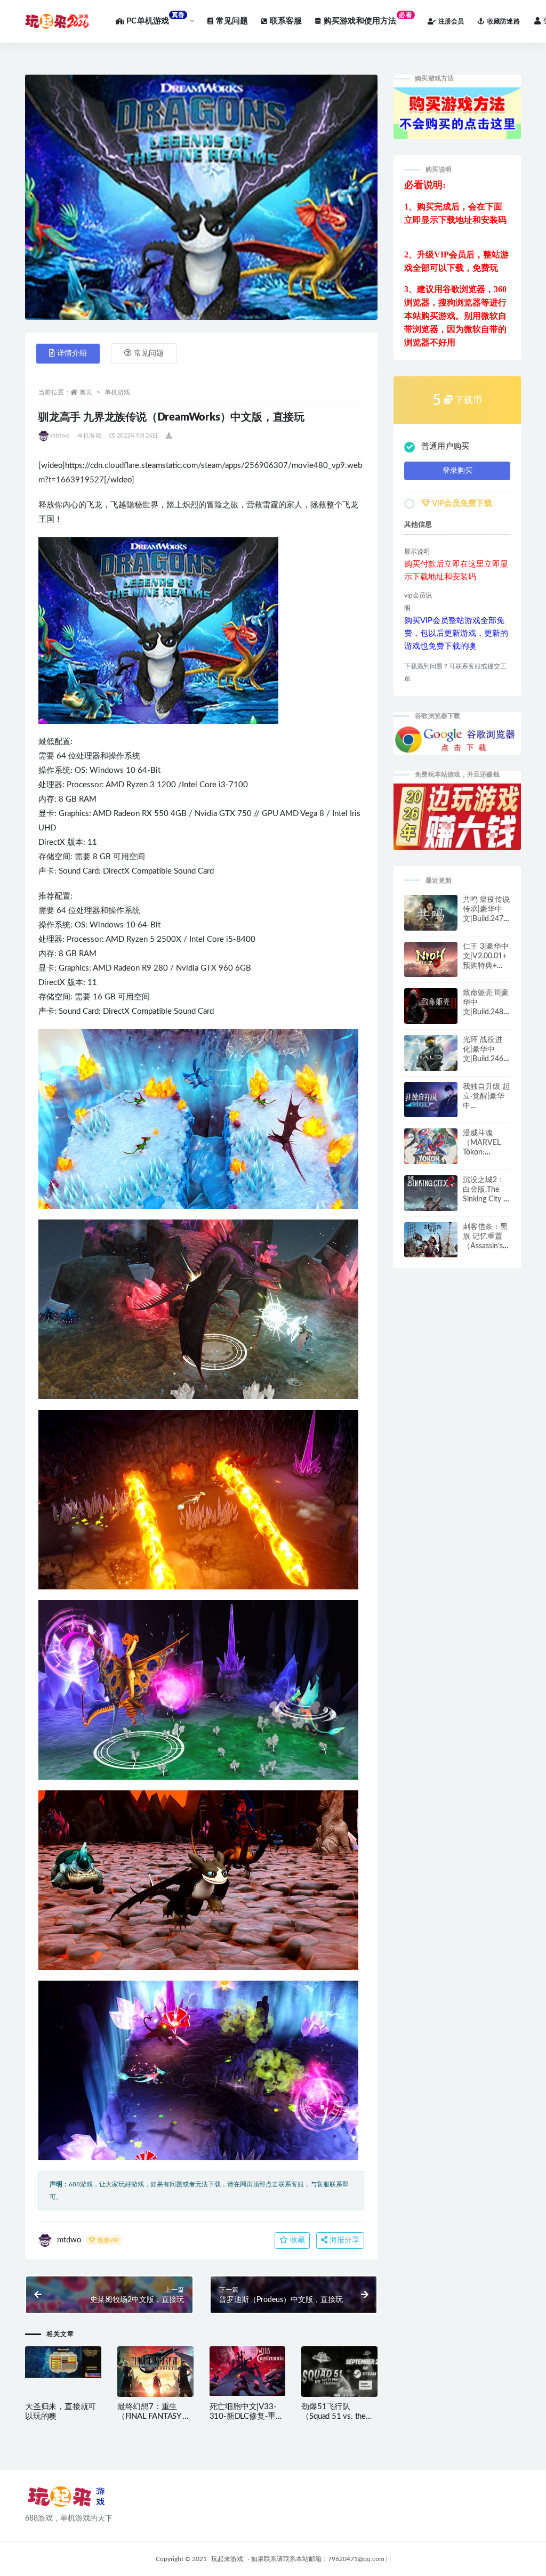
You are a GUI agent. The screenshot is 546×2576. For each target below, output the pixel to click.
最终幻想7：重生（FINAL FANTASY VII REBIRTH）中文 (154, 2416)
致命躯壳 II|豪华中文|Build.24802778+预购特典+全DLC (486, 1012)
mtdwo (60, 436)
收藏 (296, 2240)
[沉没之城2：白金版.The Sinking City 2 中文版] (431, 1201)
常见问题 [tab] (149, 353)
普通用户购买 (445, 446)
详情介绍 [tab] (72, 353)
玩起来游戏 (227, 2559)
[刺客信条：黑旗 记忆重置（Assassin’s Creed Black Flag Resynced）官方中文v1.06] (431, 1243)
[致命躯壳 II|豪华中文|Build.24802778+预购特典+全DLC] (431, 1011)
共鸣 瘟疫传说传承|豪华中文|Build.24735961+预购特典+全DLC (486, 919)
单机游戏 (117, 392)
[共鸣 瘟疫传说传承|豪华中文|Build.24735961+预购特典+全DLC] (431, 917)
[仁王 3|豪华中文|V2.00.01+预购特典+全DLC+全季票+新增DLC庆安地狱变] (431, 962)
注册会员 (451, 21)
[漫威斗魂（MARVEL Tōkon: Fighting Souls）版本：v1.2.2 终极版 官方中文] (431, 1149)
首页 (86, 392)
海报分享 (343, 2240)
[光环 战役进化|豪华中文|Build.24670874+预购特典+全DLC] (431, 1058)
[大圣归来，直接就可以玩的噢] (63, 2362)
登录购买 (457, 471)
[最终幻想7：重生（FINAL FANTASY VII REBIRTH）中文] (155, 2376)
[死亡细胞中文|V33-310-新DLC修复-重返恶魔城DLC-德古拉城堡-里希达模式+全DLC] (248, 2371)
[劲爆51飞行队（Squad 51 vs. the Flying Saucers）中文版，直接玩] (339, 2373)
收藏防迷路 (504, 21)
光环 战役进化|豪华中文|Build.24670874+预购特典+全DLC (485, 1059)
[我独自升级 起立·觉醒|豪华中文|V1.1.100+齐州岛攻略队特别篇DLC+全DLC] (431, 1103)
